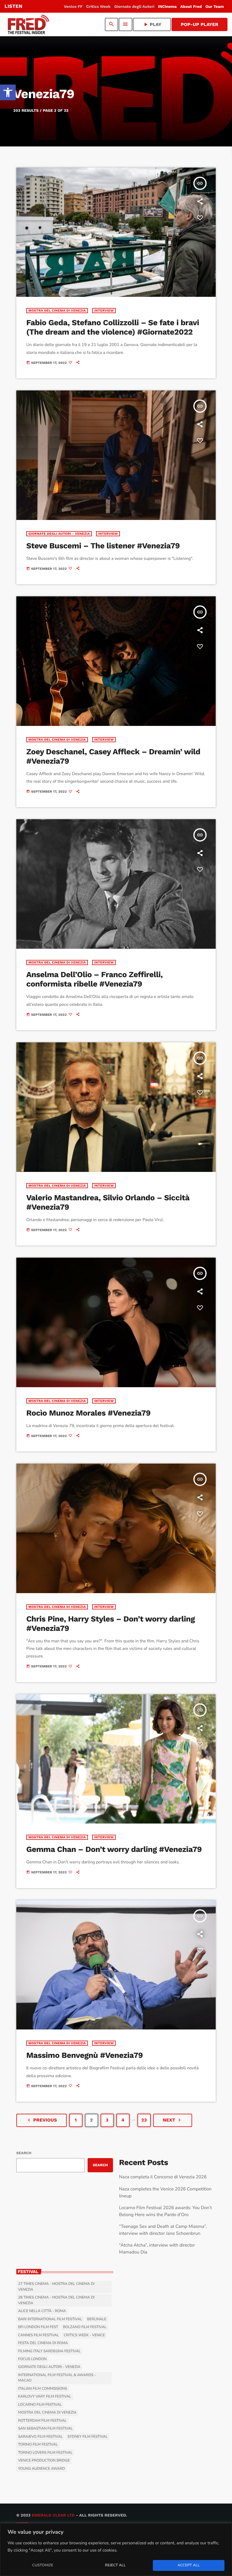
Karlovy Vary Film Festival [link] (45, 2397)
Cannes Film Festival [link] (39, 2335)
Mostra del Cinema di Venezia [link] (57, 311)
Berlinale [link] (97, 2319)
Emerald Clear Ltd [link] (53, 2515)
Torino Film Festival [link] (38, 2445)
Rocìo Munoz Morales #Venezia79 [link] (88, 1413)
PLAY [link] (152, 24)
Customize (43, 2565)
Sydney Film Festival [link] (87, 2437)
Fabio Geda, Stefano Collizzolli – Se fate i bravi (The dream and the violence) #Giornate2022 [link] (113, 327)
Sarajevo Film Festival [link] (40, 2437)
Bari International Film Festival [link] (50, 2319)
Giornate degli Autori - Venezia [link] (59, 534)
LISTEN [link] (13, 6)
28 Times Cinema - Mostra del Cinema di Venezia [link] (56, 2300)
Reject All (115, 2565)
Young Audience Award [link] (42, 2469)
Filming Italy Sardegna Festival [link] (49, 2351)
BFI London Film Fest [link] (38, 2327)
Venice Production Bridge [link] (44, 2461)
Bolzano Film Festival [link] (85, 2327)
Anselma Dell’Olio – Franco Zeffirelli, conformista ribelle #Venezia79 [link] (94, 979)
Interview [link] (104, 311)
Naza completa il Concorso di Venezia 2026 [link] (163, 2177)
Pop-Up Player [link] (200, 24)
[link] (8, 92)
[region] (116, 2550)
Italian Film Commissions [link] (43, 2389)
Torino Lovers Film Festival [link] (45, 2453)
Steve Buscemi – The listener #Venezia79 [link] (103, 546)
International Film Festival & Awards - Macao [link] (57, 2378)
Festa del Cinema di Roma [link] (43, 2343)
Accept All (189, 2565)
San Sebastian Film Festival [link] (45, 2429)
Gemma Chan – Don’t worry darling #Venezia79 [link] (114, 1849)
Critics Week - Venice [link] (84, 2335)
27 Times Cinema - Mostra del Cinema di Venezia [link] (56, 2287)
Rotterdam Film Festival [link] (42, 2421)
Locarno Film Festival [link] (40, 2405)
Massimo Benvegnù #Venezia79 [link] (85, 2055)
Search (24, 2153)
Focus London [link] (32, 2359)
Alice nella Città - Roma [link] (42, 2311)
